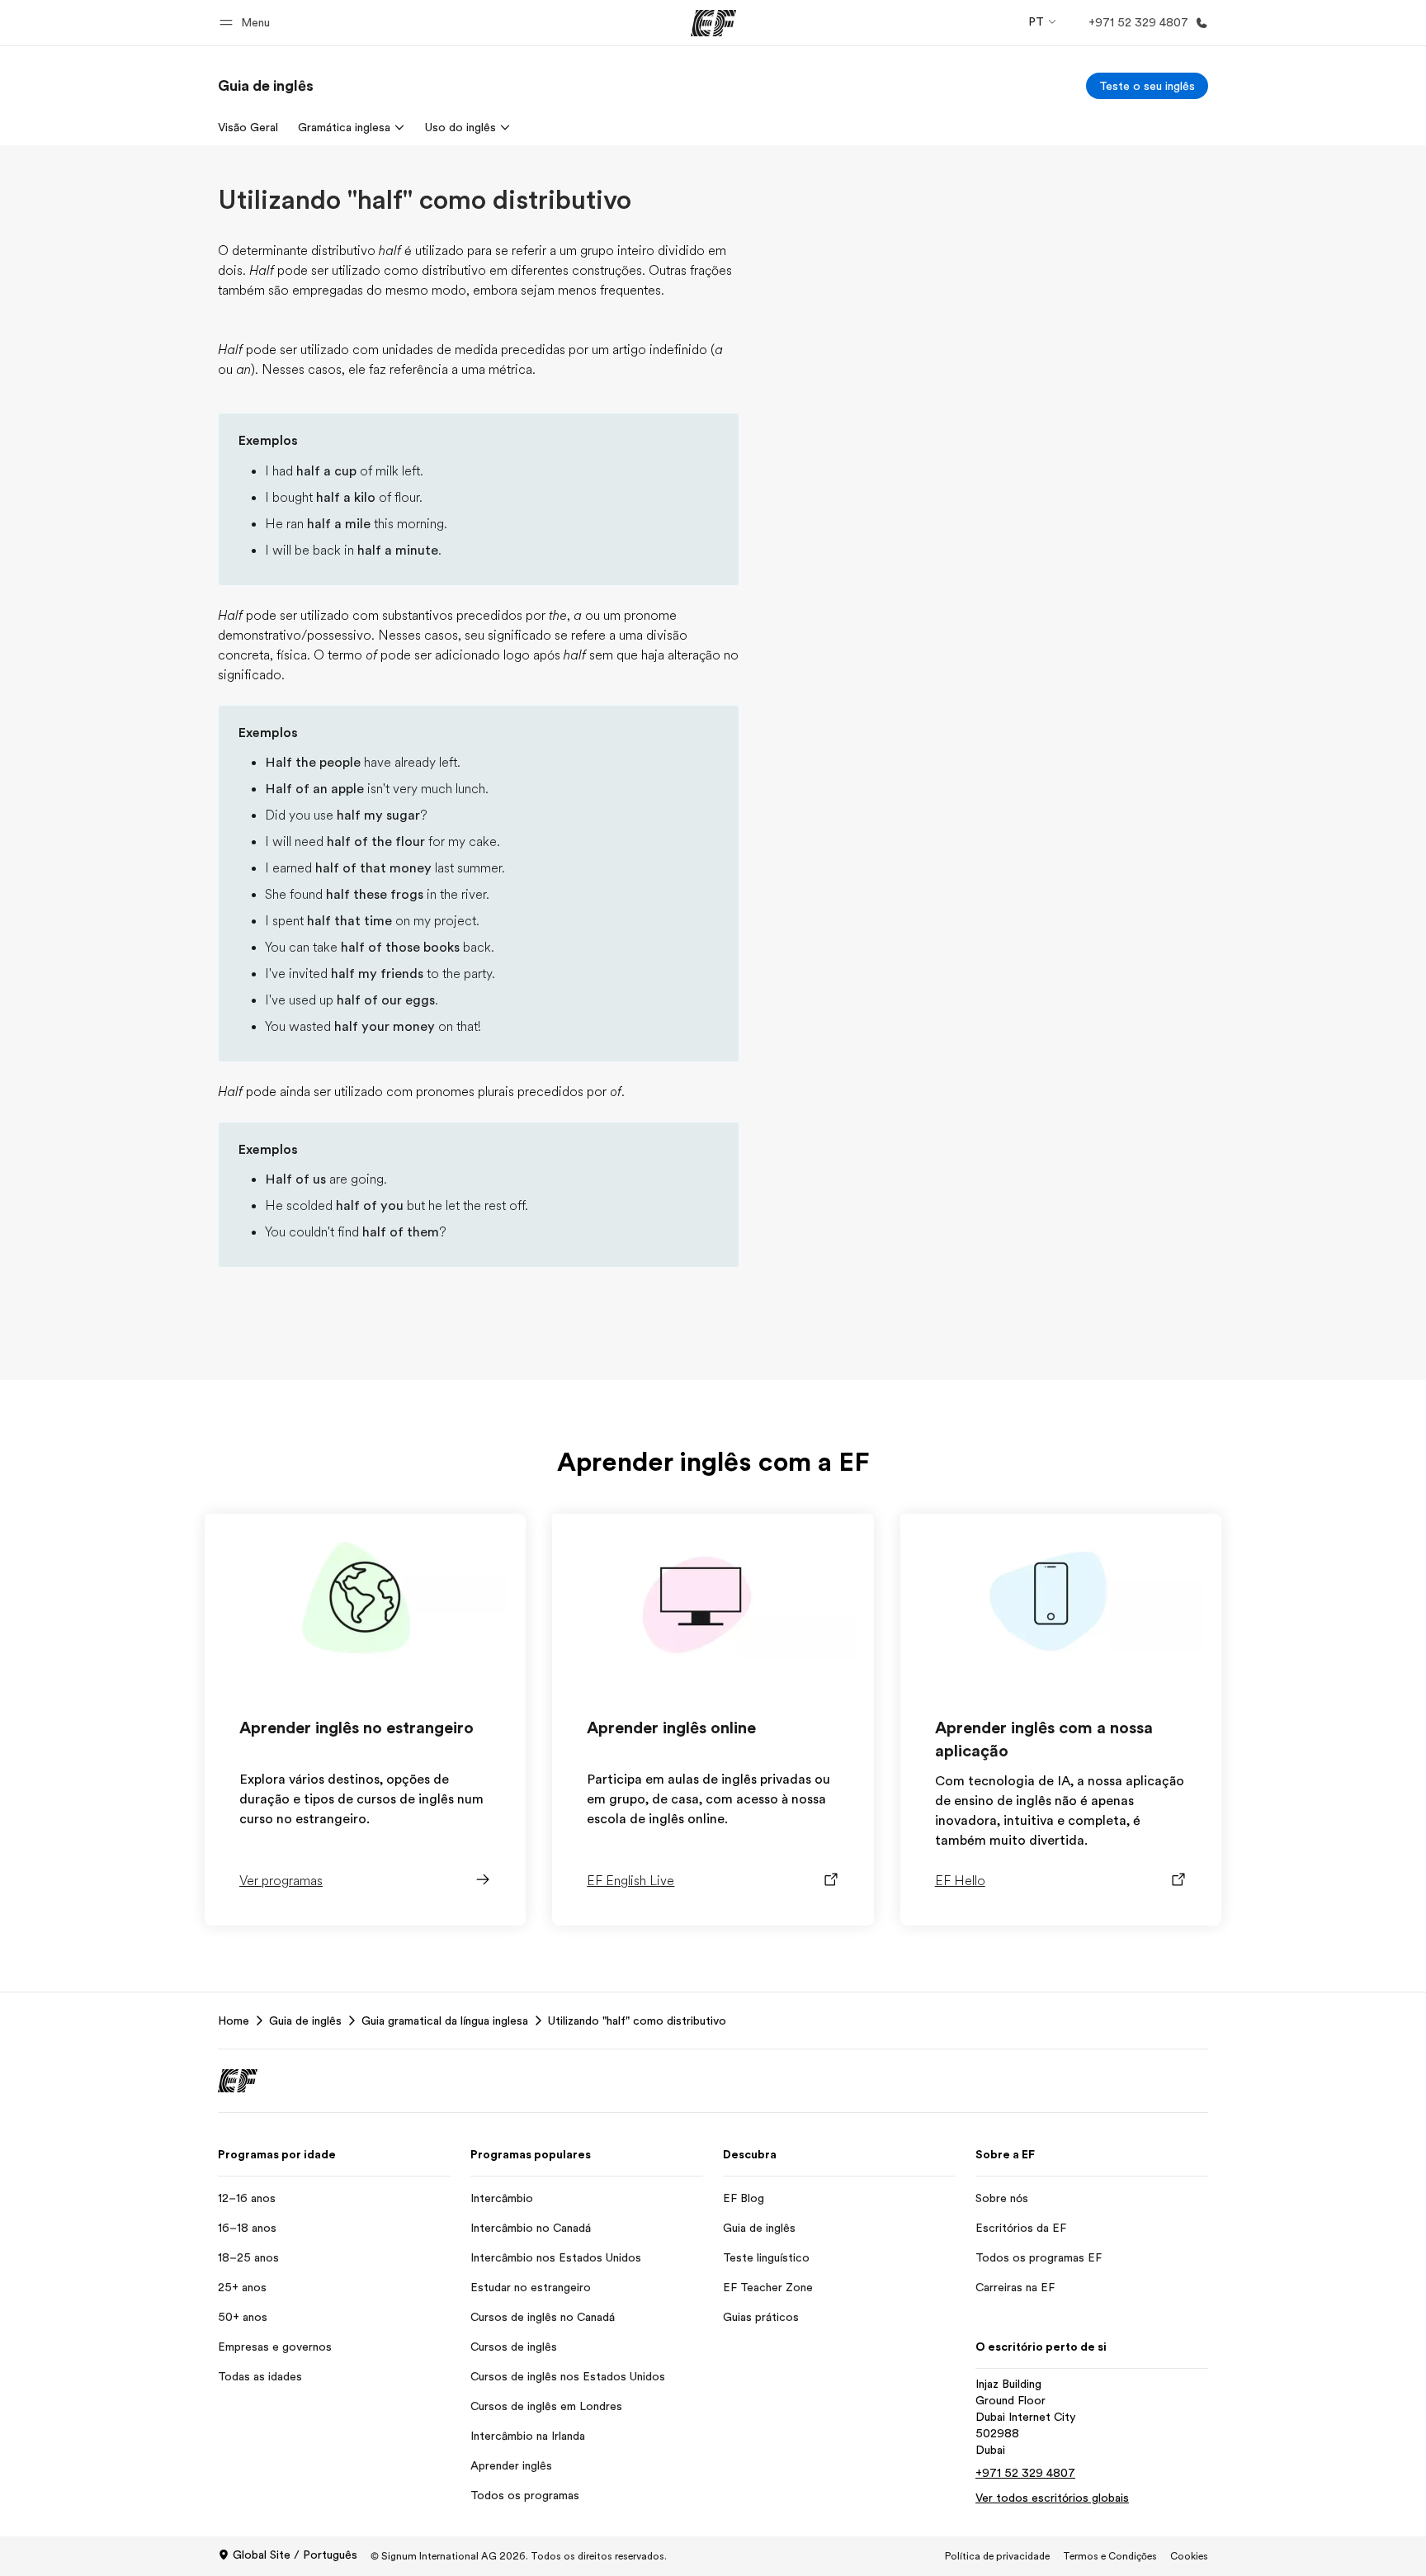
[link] (266, 86)
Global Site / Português (295, 2555)
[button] (247, 23)
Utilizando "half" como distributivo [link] (637, 2021)
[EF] (713, 23)
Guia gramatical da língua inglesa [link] (445, 2021)
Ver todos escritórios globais (1052, 2498)
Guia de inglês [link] (305, 2021)
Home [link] (234, 2021)
